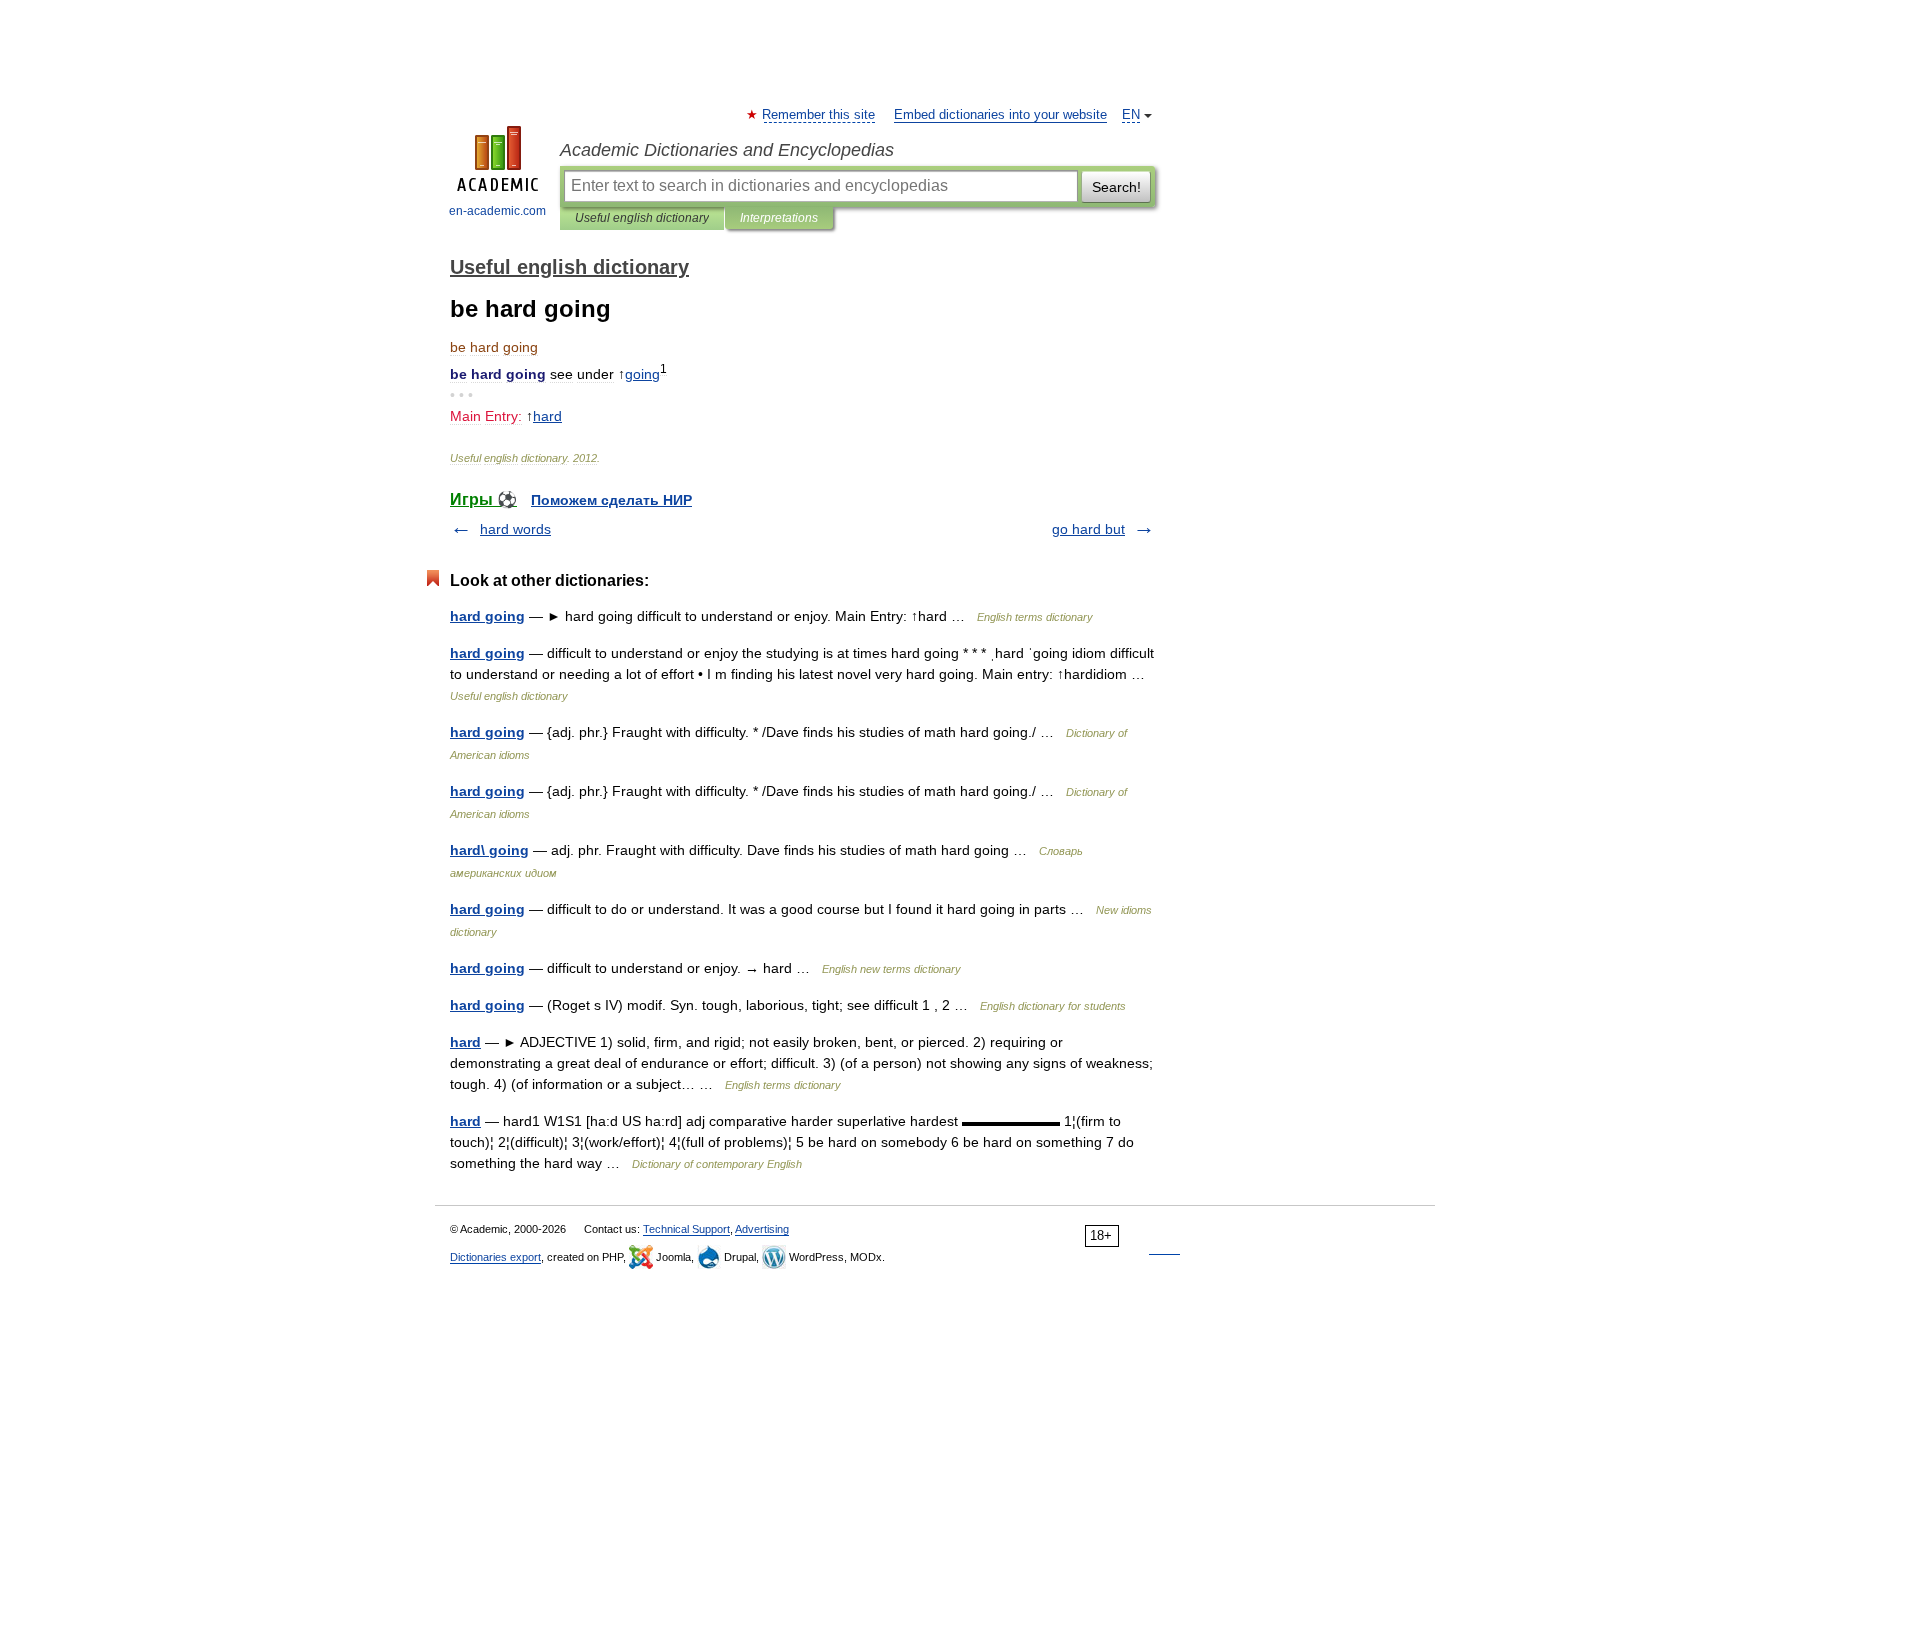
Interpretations (779, 218)
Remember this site (819, 115)
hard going (487, 616)
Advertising (762, 1229)
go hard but (1088, 529)
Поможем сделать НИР (611, 500)
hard (465, 1042)
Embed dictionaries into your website (1000, 115)
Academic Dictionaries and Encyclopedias (727, 150)
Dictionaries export (495, 1257)
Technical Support (686, 1229)
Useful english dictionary (642, 218)
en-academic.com (497, 211)
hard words (515, 529)
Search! (1116, 187)
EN (1131, 115)
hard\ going (489, 850)
